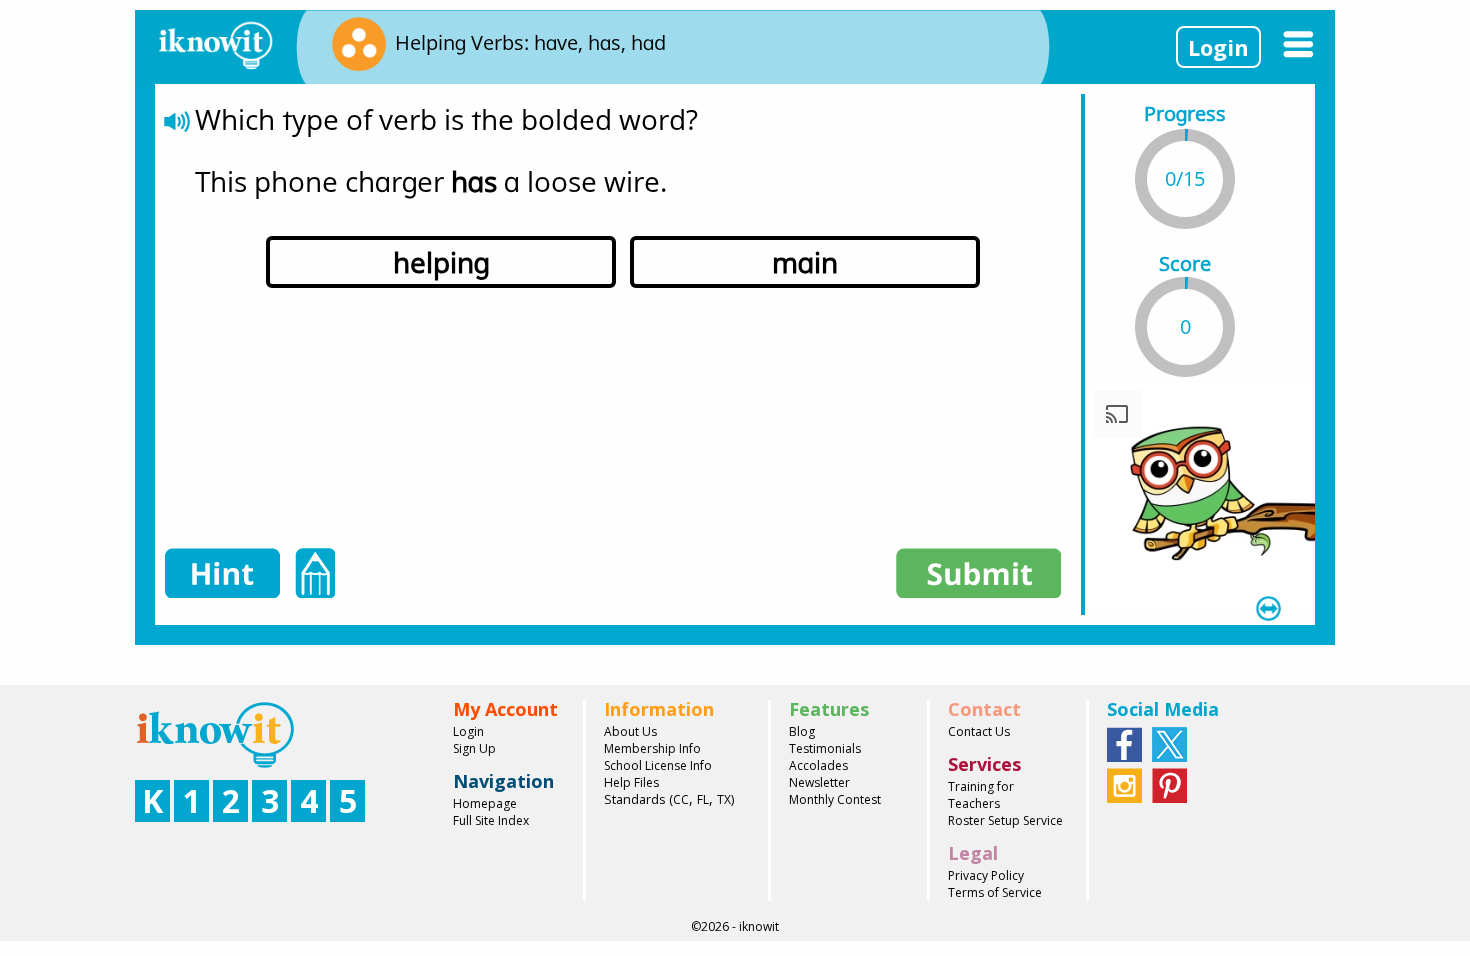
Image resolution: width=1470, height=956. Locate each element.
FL (703, 799)
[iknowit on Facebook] (1124, 743)
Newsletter (819, 782)
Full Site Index (491, 820)
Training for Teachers (981, 795)
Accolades (818, 765)
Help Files (631, 782)
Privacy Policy (986, 875)
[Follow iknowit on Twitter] (1169, 743)
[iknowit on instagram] (1124, 784)
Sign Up (474, 748)
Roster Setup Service (1005, 820)
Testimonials (825, 748)
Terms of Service (995, 892)
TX (724, 799)
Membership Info (652, 748)
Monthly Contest (835, 799)
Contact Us (979, 731)
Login (1218, 47)
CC (681, 799)
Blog (802, 731)
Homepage (485, 803)
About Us (630, 731)
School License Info (658, 765)
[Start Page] (215, 42)
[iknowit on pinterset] (1169, 784)
